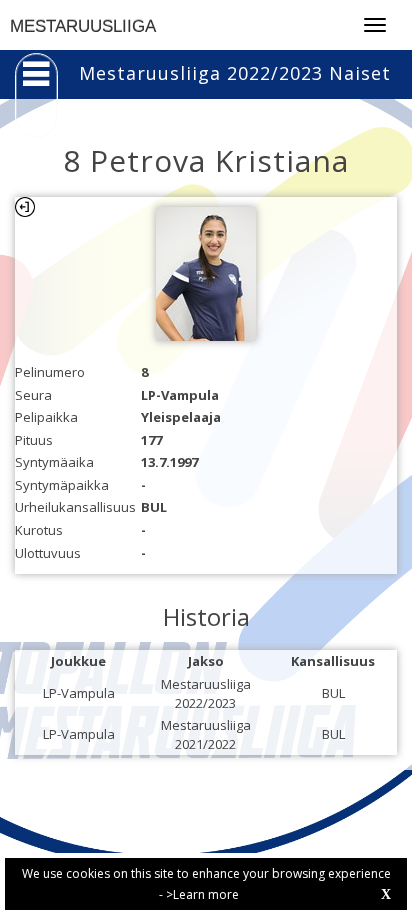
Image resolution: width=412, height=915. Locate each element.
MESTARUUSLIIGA (83, 26)
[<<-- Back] (25, 207)
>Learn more (202, 894)
